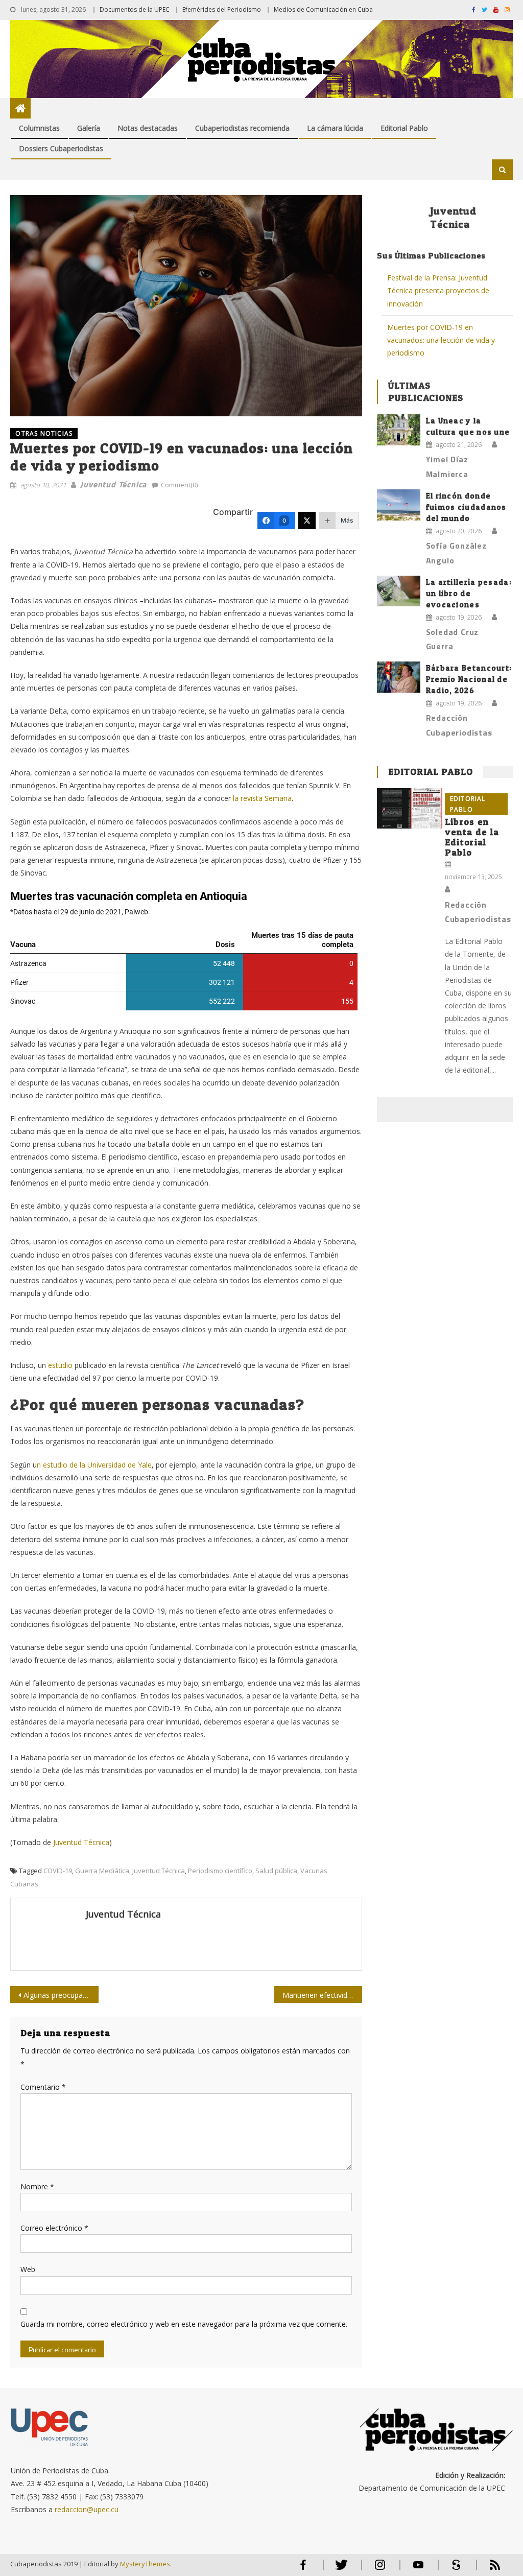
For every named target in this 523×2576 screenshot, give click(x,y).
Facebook (303, 2569)
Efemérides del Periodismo (222, 9)
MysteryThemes (145, 2564)
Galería (89, 128)
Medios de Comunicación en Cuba (323, 9)
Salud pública (276, 1871)
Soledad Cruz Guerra (453, 639)
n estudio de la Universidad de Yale (94, 1465)
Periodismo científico (220, 1871)
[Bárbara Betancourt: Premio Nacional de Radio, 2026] (399, 677)
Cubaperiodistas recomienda (242, 128)
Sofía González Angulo (456, 553)
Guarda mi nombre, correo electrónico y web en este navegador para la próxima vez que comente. (184, 2324)
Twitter (339, 2569)
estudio (60, 1365)
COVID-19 (58, 1871)
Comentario (43, 2087)
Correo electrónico (54, 2228)
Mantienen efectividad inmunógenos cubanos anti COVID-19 (322, 1995)
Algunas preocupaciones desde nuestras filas (61, 1995)
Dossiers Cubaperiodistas (61, 148)
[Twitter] (307, 521)
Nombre (37, 2187)
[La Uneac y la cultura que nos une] (399, 430)
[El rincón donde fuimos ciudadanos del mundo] (399, 505)
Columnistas (39, 128)
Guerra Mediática (102, 1871)
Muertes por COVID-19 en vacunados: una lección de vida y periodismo (441, 340)
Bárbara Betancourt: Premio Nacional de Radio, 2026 (469, 679)
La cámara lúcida (335, 128)
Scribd (454, 2569)
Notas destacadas (148, 128)
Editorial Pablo (404, 128)
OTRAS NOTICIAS (44, 433)
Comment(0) (179, 485)
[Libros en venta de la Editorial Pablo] (409, 809)
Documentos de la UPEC (135, 9)
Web (28, 2269)
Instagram (380, 2569)
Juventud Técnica (113, 484)
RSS (488, 2569)
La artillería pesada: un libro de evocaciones (469, 593)
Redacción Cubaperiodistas (459, 725)
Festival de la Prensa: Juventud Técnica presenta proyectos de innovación (438, 290)
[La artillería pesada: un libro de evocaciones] (399, 591)
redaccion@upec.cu (87, 2509)
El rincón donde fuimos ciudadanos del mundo (466, 507)
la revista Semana (262, 798)
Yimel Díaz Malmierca (447, 467)
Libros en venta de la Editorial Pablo (472, 837)
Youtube (418, 2569)
